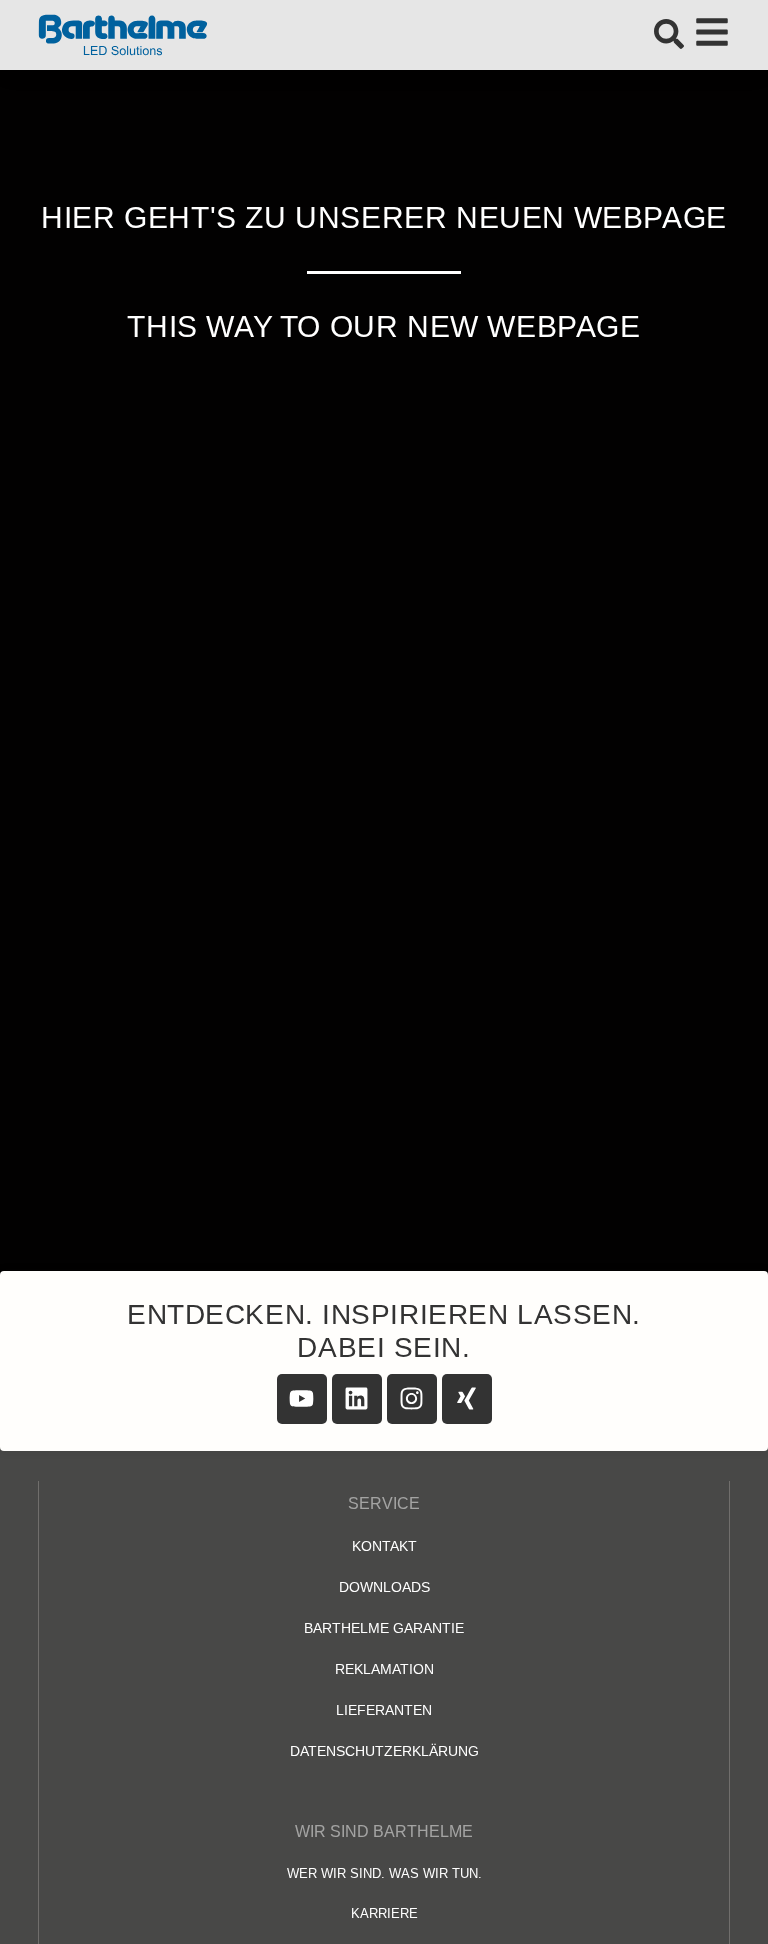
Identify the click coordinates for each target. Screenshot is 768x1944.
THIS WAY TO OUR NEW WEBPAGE (383, 326)
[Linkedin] (357, 1399)
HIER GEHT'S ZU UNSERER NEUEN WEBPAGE (384, 217)
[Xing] (467, 1399)
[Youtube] (302, 1399)
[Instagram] (412, 1399)
